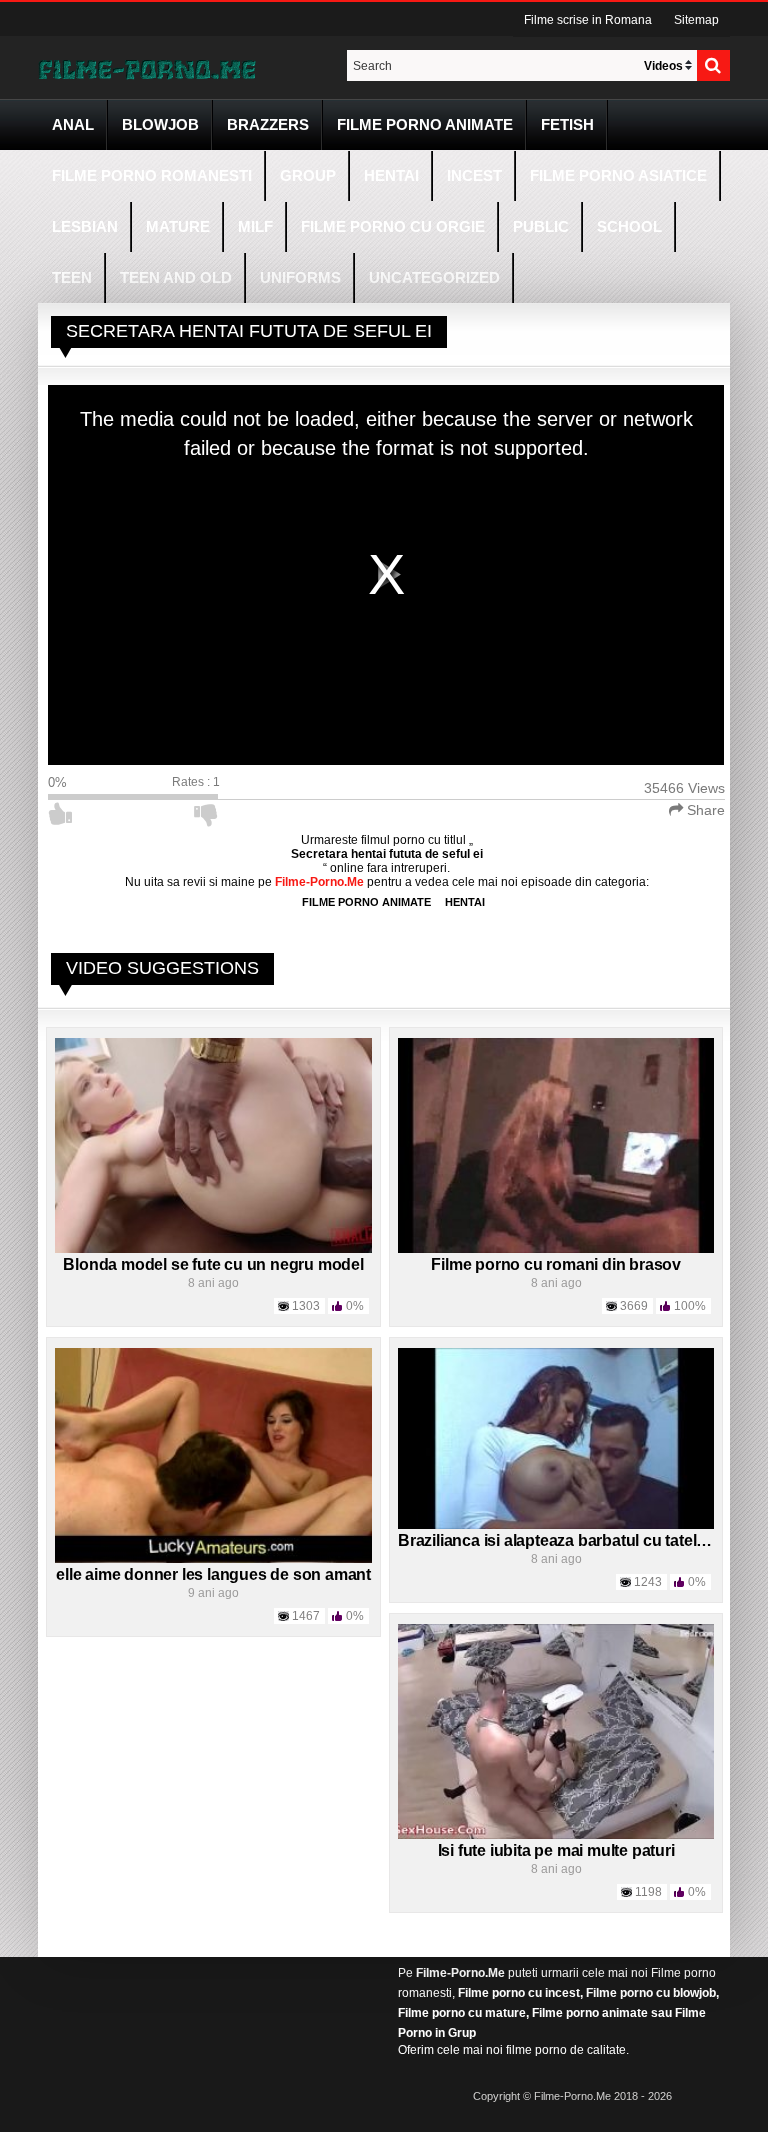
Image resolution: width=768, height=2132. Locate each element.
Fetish (567, 124)
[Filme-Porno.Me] (147, 68)
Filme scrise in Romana (588, 20)
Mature (178, 226)
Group (308, 175)
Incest (474, 175)
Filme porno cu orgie (393, 226)
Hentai (391, 175)
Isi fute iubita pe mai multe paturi (556, 1850)
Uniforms (300, 277)
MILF (255, 226)
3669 (634, 1306)
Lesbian (85, 226)
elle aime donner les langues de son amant (213, 1574)
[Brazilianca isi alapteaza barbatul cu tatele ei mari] (556, 1438)
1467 (306, 1616)
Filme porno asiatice (618, 175)
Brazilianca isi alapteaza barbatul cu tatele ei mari (578, 1540)
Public (541, 226)
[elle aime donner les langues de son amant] (213, 1455)
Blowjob (160, 124)
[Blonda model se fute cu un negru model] (213, 1145)
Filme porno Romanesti (152, 175)
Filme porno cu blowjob (651, 1993)
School (629, 226)
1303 (306, 1306)
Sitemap (696, 20)
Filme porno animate (425, 124)
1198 (648, 1892)
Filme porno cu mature (462, 2013)
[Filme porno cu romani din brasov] (556, 1145)
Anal (73, 124)
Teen (72, 277)
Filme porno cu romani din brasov (556, 1264)
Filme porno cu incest (519, 1993)
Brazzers (268, 124)
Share (704, 810)
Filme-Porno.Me (460, 1973)
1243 (648, 1582)
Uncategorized (434, 277)
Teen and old (176, 277)
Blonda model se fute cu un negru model (213, 1264)
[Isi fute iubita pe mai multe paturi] (556, 1731)
